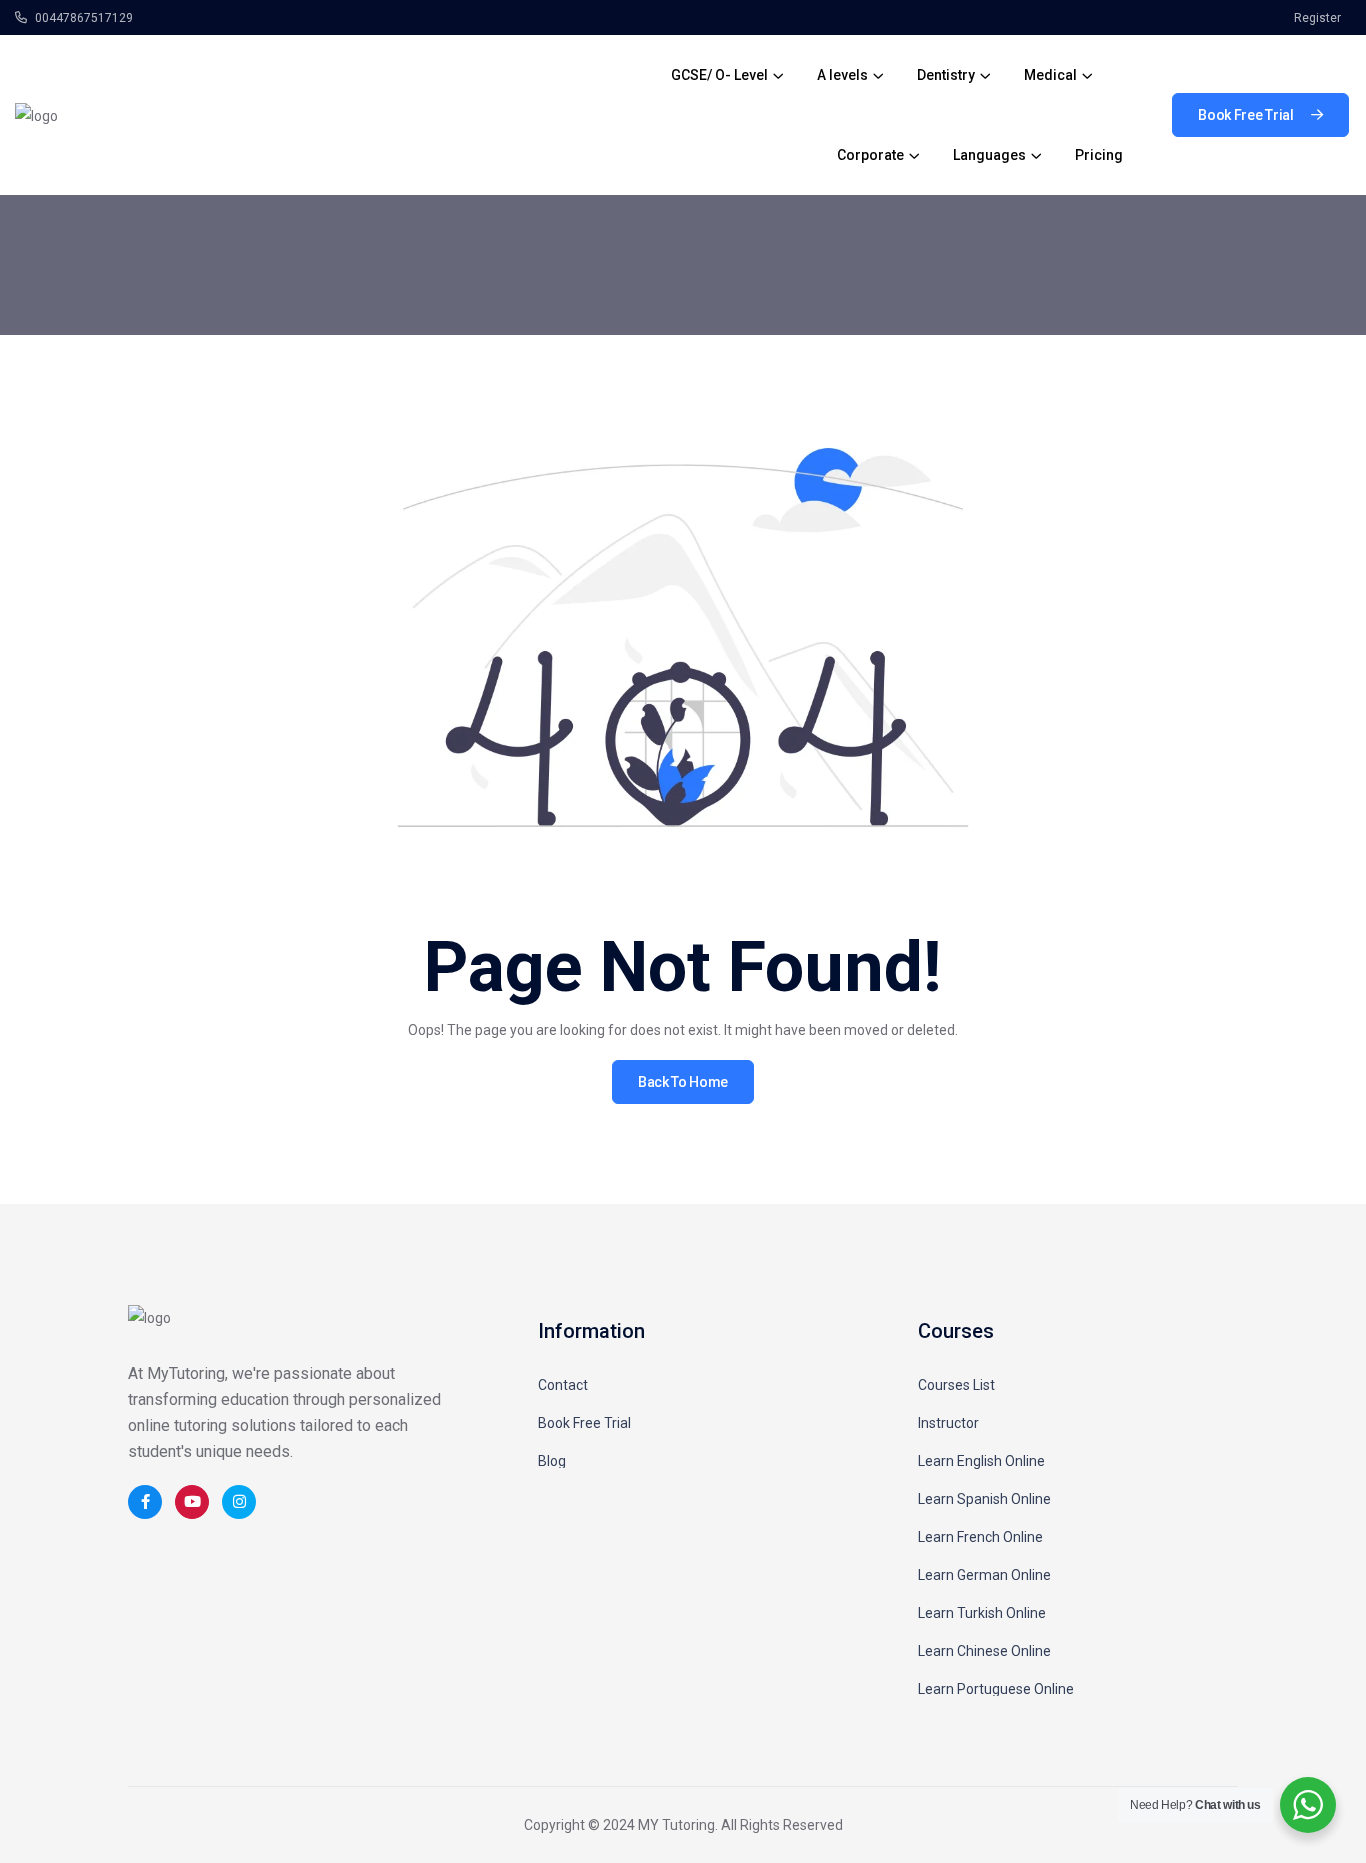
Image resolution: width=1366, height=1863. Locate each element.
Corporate (870, 155)
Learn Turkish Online (982, 1613)
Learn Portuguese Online (996, 1689)
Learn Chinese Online (984, 1651)
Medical (1050, 75)
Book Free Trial (584, 1423)
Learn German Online (984, 1575)
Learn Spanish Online (984, 1499)
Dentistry (946, 75)
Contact (563, 1385)
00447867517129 (82, 18)
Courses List (956, 1385)
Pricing (1099, 155)
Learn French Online (980, 1537)
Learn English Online (981, 1461)
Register (1317, 18)
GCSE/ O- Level (719, 75)
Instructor (948, 1423)
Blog (552, 1461)
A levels (842, 75)
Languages (989, 155)
